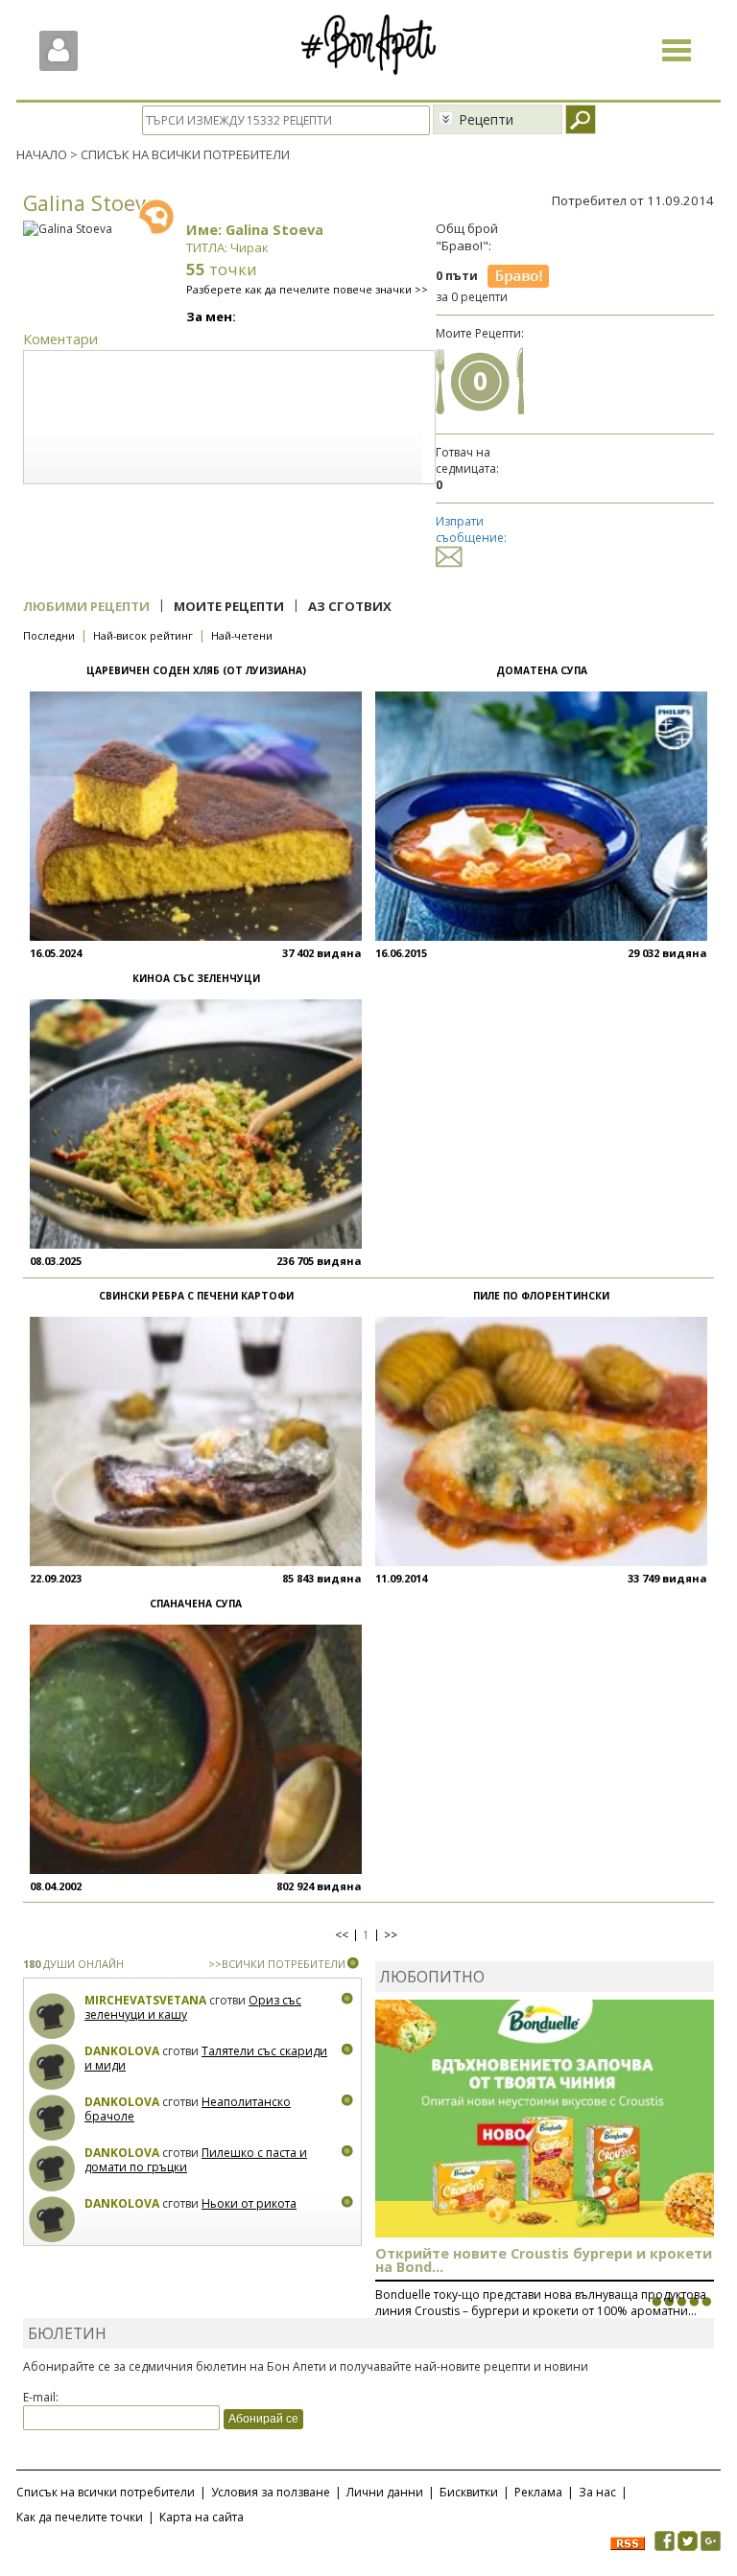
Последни (49, 635)
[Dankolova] (52, 2067)
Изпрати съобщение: (471, 529)
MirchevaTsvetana (145, 2000)
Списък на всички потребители (106, 2492)
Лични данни (385, 2492)
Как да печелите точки (80, 2517)
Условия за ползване (271, 2492)
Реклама (538, 2492)
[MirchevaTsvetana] (52, 2016)
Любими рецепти (86, 606)
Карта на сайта (202, 2517)
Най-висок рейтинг (143, 635)
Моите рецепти (229, 606)
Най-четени (242, 635)
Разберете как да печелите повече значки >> (307, 289)
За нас (597, 2492)
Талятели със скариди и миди (206, 2059)
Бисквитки (469, 2492)
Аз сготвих (350, 606)
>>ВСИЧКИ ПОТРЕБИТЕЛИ (277, 1964)
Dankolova (122, 2051)
